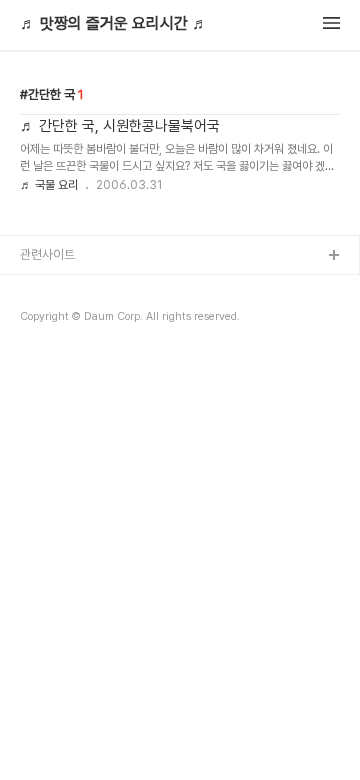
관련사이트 (47, 254)
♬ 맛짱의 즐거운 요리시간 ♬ (114, 24)
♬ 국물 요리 (49, 185)
